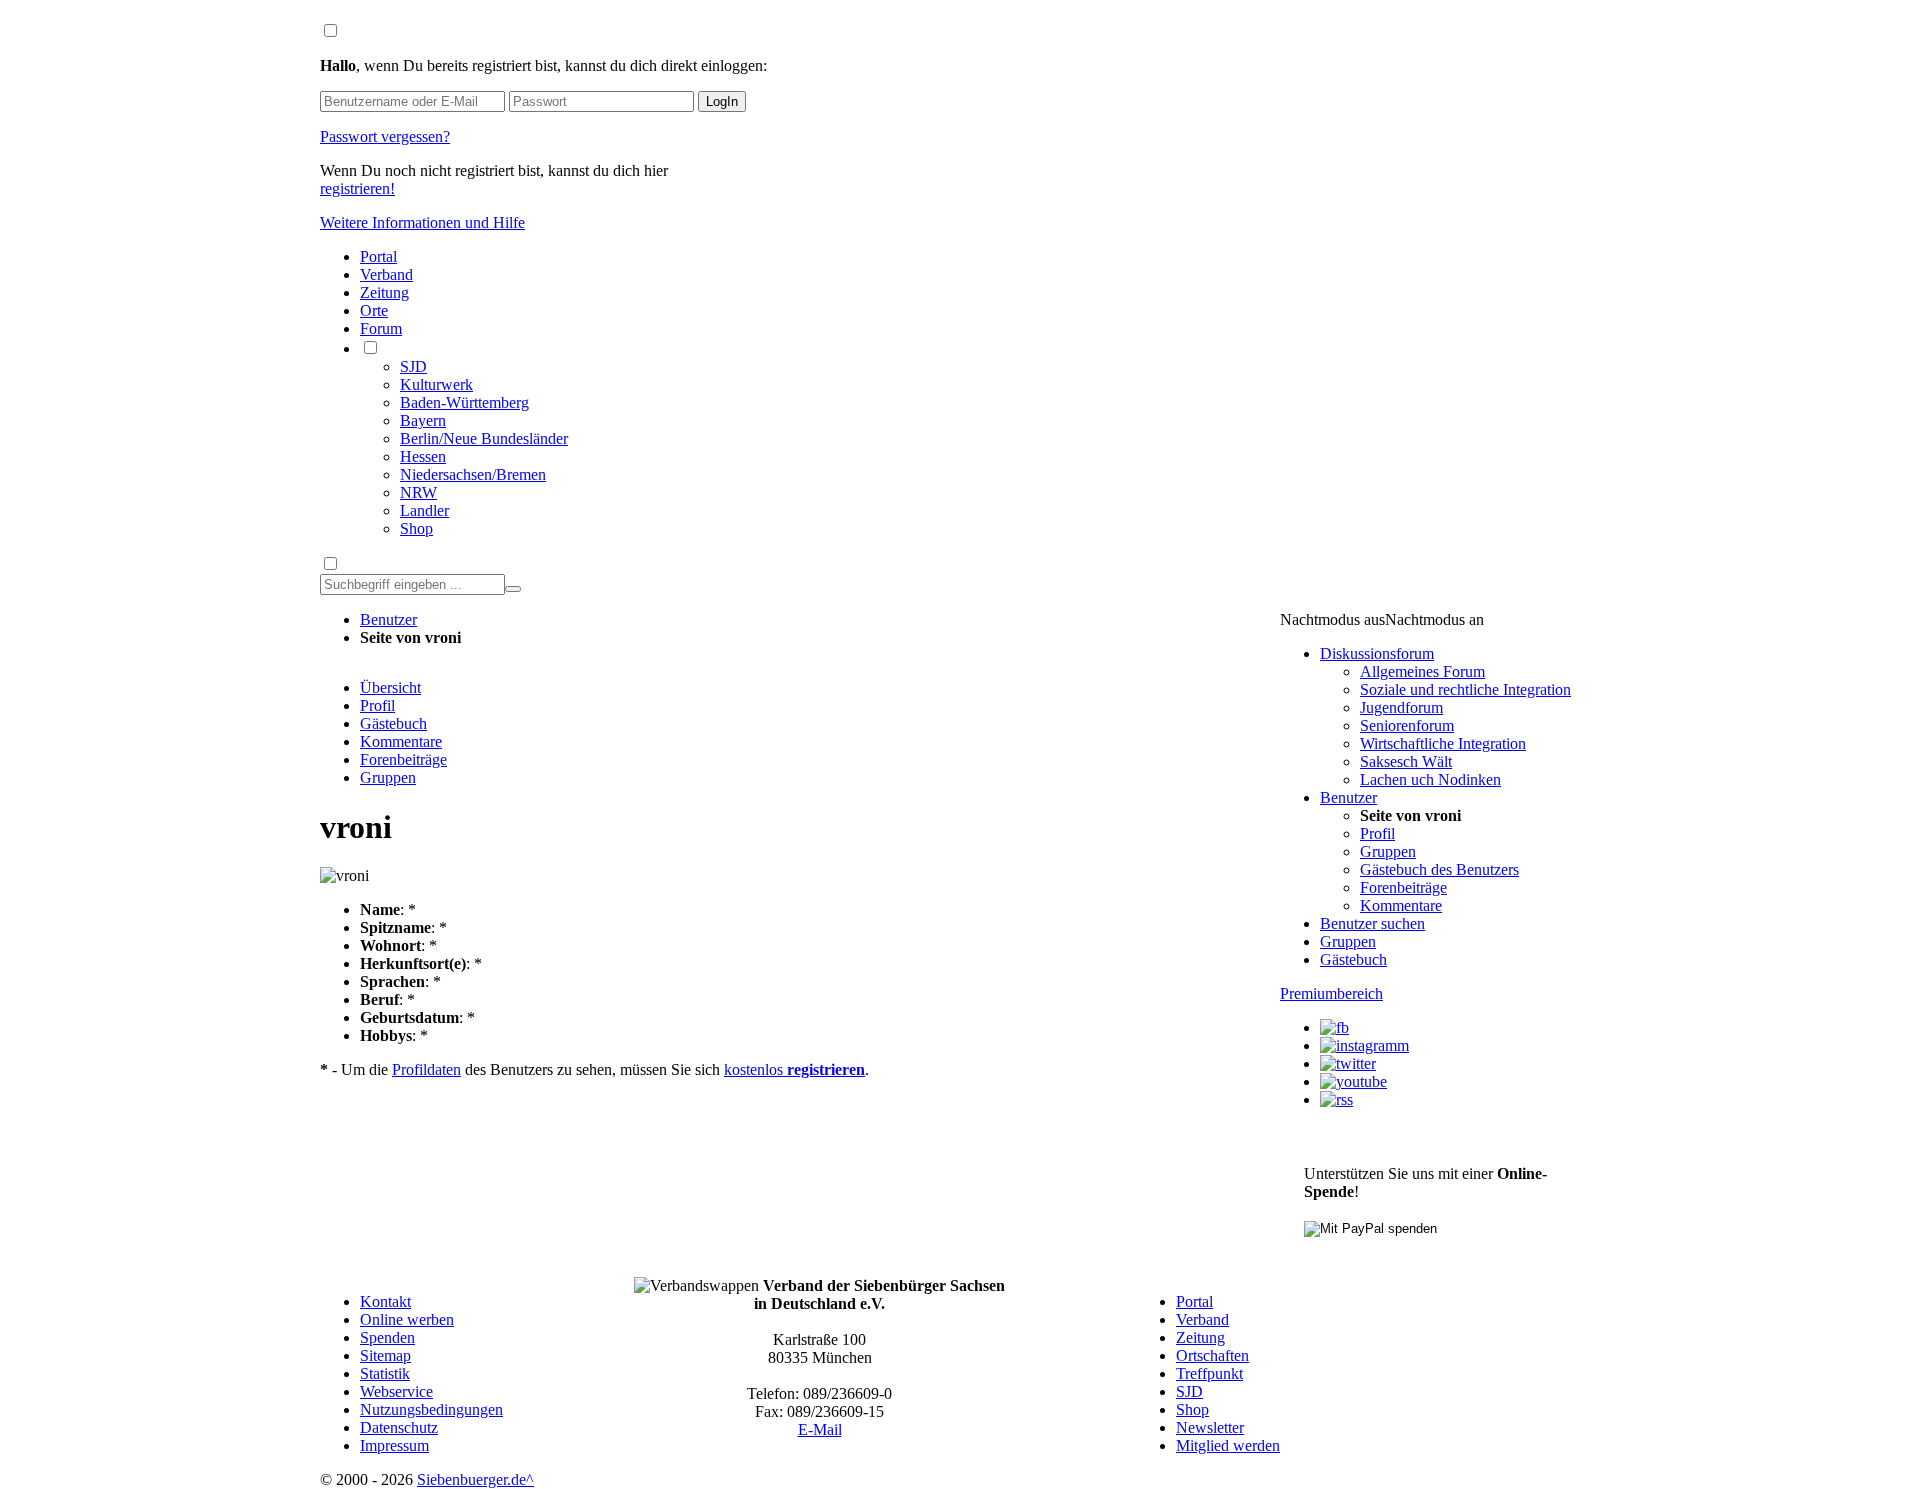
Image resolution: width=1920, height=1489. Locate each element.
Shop (416, 528)
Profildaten (426, 1069)
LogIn (722, 101)
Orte (374, 310)
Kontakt (385, 1301)
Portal (378, 256)
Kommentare (401, 741)
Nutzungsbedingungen (431, 1409)
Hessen (423, 456)
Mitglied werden (1228, 1445)
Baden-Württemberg (464, 402)
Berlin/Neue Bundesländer (484, 438)
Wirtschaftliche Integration (1443, 743)
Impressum (394, 1445)
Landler (424, 510)
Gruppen (388, 777)
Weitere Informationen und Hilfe (422, 222)
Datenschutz (399, 1427)
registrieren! (357, 188)
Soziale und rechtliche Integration (1465, 689)
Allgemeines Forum (1422, 671)
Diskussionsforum (1377, 653)
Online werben (407, 1319)
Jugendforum (1401, 707)
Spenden (387, 1337)
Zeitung (384, 292)
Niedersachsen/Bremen (473, 474)
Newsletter (1210, 1427)
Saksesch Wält (1406, 761)
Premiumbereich (1331, 993)
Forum (381, 328)
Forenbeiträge (403, 759)
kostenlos (794, 1069)
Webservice (396, 1391)
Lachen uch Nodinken (1430, 779)
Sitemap (385, 1355)
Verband (386, 274)
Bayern (423, 420)
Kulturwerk (436, 384)
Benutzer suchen (1372, 923)
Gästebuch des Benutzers (1439, 869)
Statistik (385, 1373)
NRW (418, 492)
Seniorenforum (1407, 725)
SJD (413, 366)
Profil (377, 705)
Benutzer (388, 619)
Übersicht (390, 687)
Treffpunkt (1209, 1373)
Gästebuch (393, 723)
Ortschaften (1212, 1355)
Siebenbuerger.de (471, 1479)
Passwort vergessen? (385, 136)
